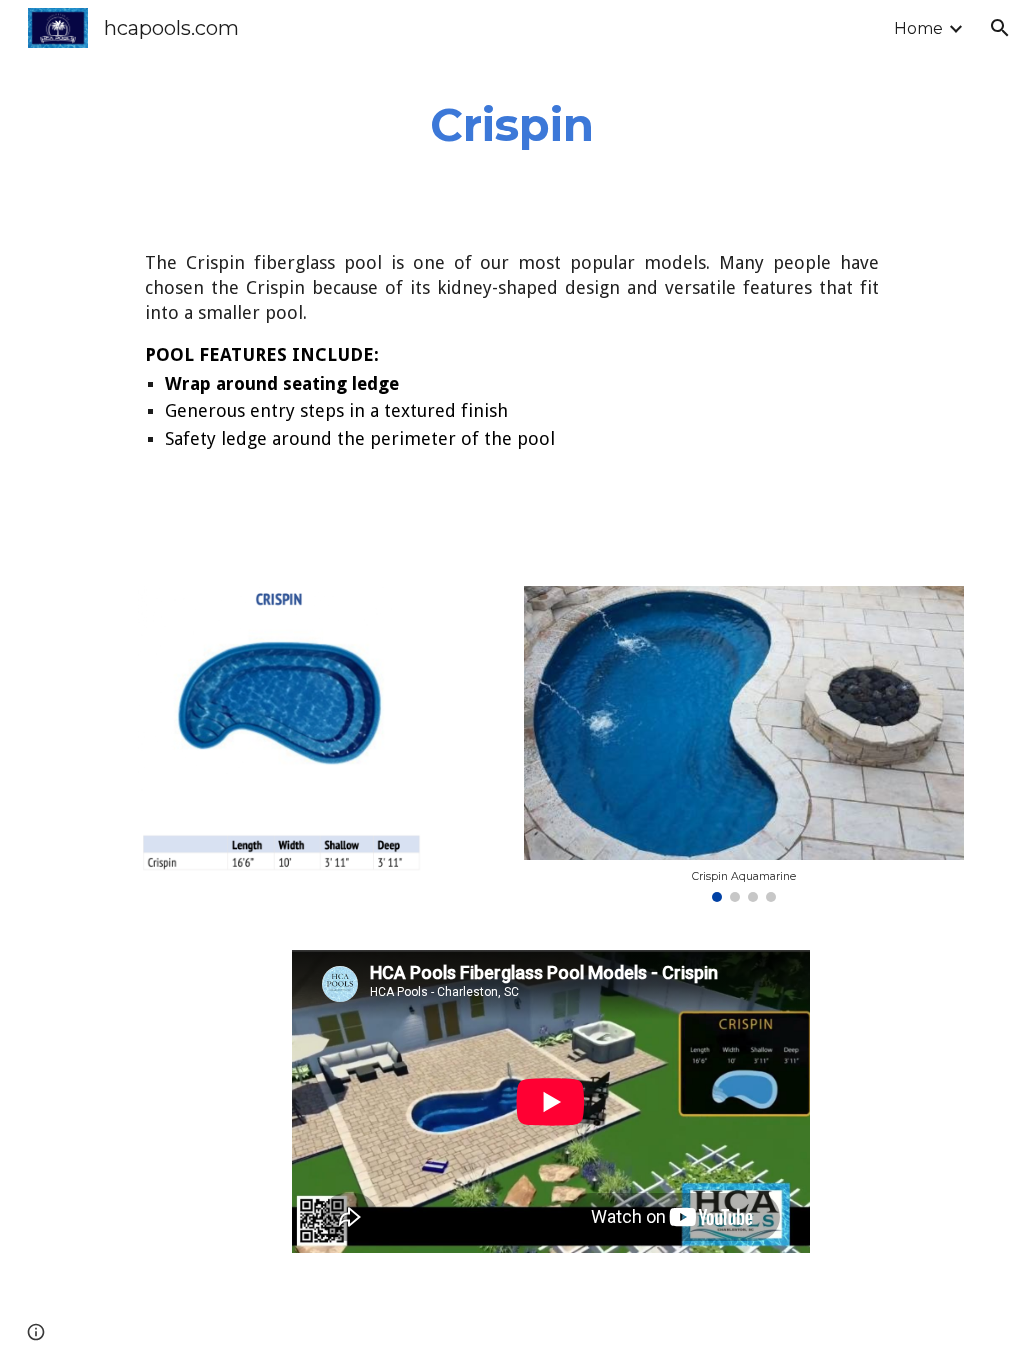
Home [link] (918, 28)
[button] (1000, 28)
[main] (512, 125)
